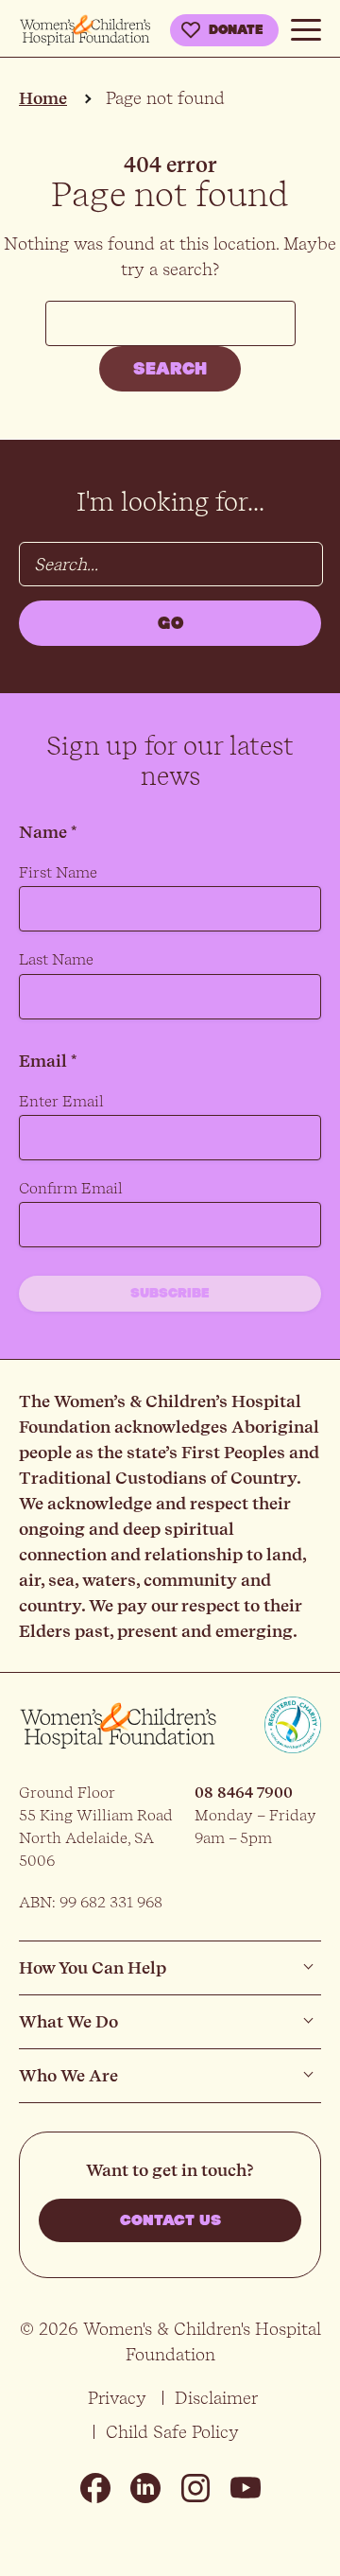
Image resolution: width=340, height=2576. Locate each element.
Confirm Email (71, 1188)
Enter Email (61, 1101)
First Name (58, 872)
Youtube (246, 2488)
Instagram (195, 2488)
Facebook (95, 2488)
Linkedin (145, 2488)
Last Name (56, 959)
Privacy (117, 2398)
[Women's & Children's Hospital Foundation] (85, 31)
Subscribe (170, 1294)
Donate (236, 30)
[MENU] (306, 26)
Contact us (170, 2220)
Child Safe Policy (172, 2432)
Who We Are (68, 2075)
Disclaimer (216, 2398)
